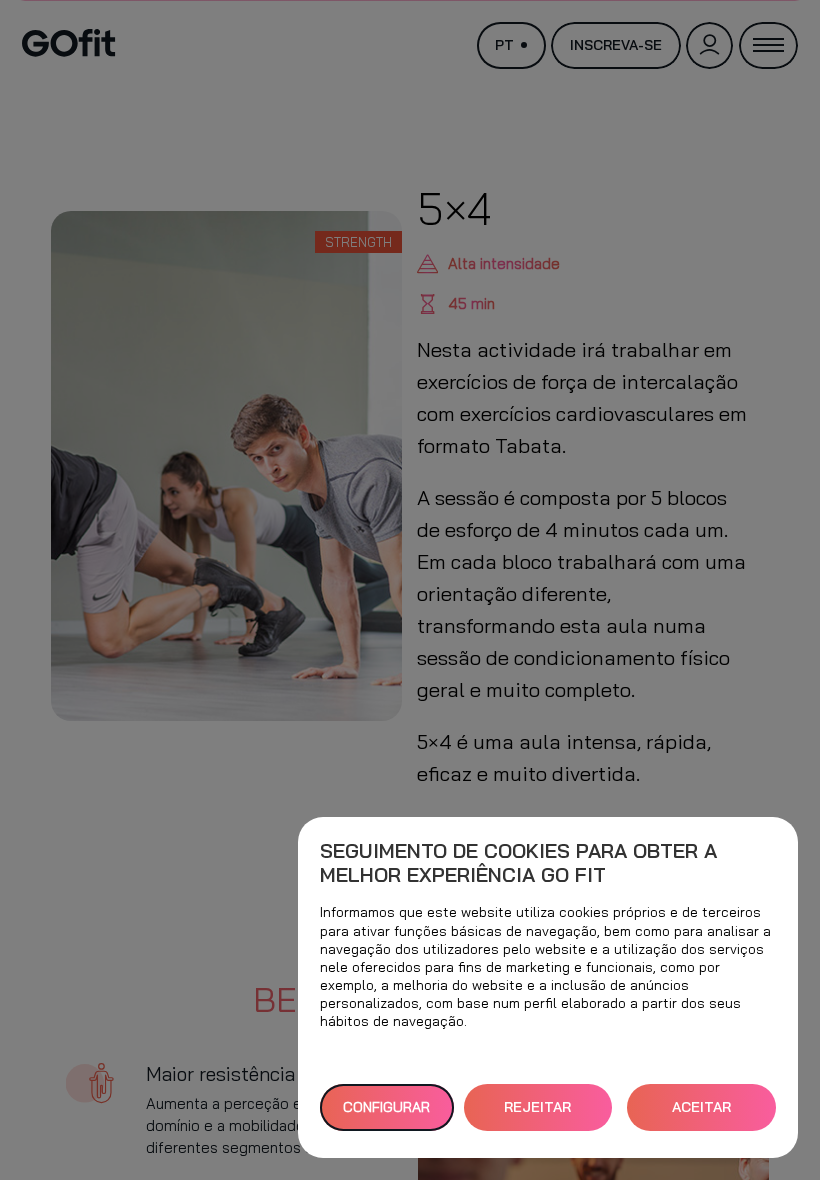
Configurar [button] (386, 1107)
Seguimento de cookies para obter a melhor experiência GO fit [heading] (518, 863)
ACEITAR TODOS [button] (701, 1114)
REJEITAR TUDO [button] (537, 1114)
